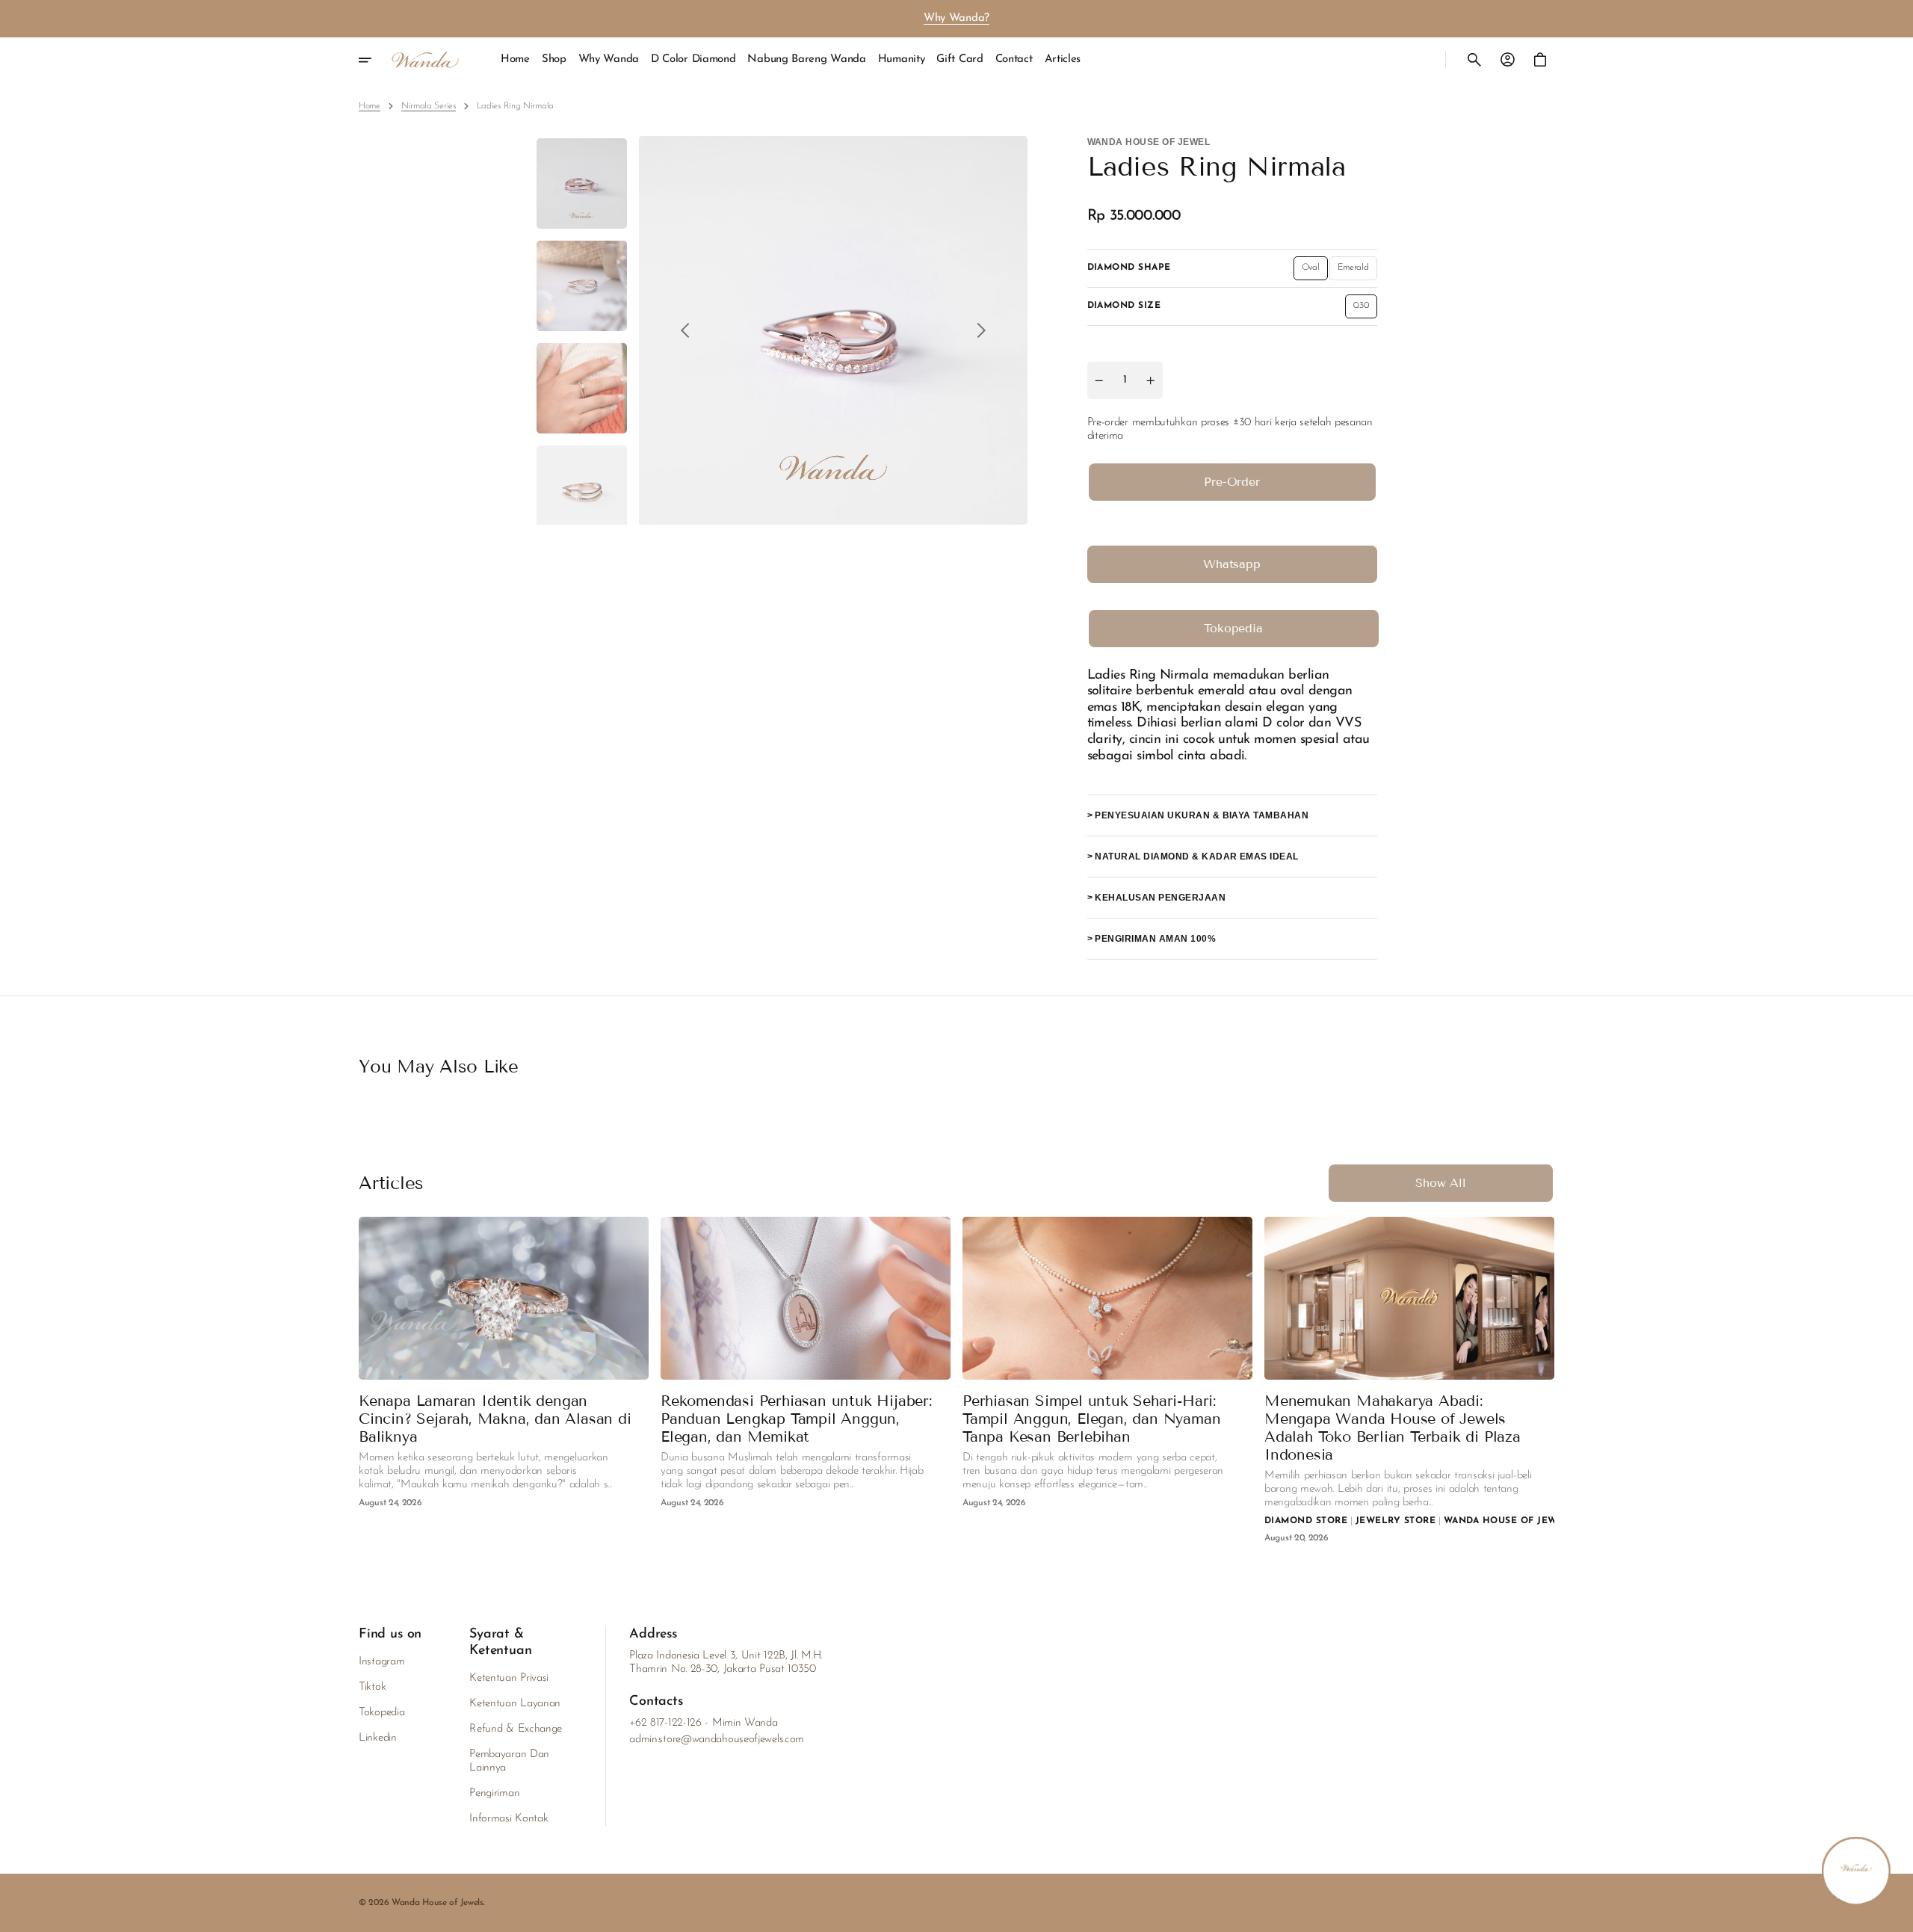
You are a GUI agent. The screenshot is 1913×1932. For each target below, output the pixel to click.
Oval (1315, 271)
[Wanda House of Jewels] (425, 60)
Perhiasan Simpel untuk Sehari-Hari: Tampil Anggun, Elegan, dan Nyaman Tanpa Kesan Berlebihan (1091, 1419)
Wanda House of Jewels (438, 1903)
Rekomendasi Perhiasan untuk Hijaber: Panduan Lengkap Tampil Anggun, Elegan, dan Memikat (797, 1419)
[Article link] (504, 1380)
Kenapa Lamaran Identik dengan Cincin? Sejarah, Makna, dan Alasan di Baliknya (495, 1419)
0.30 (1365, 309)
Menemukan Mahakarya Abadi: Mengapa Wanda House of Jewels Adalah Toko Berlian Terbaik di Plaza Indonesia (1393, 1428)
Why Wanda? (956, 18)
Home (370, 106)
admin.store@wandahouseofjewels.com (717, 1740)
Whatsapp (1232, 564)
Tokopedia (1233, 628)
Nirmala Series (429, 106)
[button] (1474, 60)
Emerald (1357, 271)
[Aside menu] (375, 60)
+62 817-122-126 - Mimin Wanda (703, 1723)
